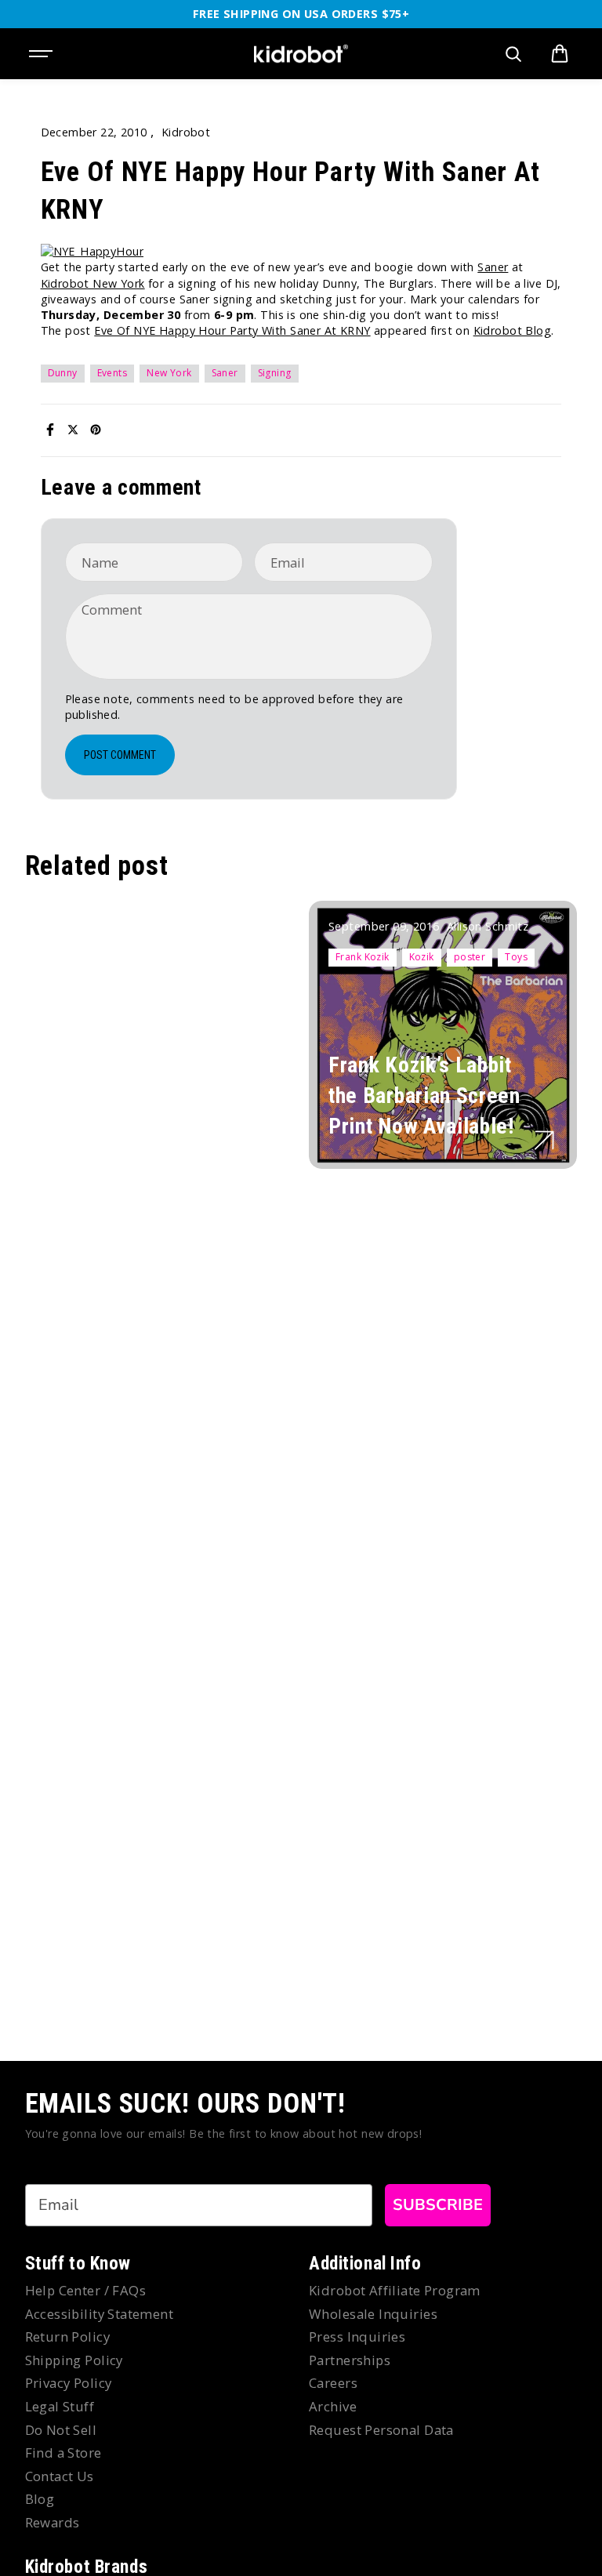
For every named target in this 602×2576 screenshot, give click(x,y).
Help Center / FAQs (86, 2290)
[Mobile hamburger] (42, 54)
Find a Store (63, 2453)
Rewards (53, 2522)
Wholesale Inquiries (373, 2314)
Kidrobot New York (93, 283)
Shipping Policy (74, 2360)
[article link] (544, 1140)
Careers (333, 2383)
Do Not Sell (61, 2430)
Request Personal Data (381, 2430)
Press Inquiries (357, 2337)
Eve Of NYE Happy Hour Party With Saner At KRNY (232, 330)
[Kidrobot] (301, 54)
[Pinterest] (96, 430)
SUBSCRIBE (438, 2205)
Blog (40, 2499)
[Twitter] (73, 430)
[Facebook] (50, 430)
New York (169, 373)
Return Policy (67, 2337)
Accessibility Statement (100, 2314)
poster (470, 957)
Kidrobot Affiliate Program (395, 2290)
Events (112, 373)
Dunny (63, 373)
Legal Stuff (60, 2406)
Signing (275, 373)
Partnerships (350, 2360)
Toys (516, 957)
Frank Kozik (363, 957)
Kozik (422, 957)
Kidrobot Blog (512, 330)
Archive (333, 2406)
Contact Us (60, 2476)
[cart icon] (560, 54)
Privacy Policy (69, 2383)
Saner (493, 267)
